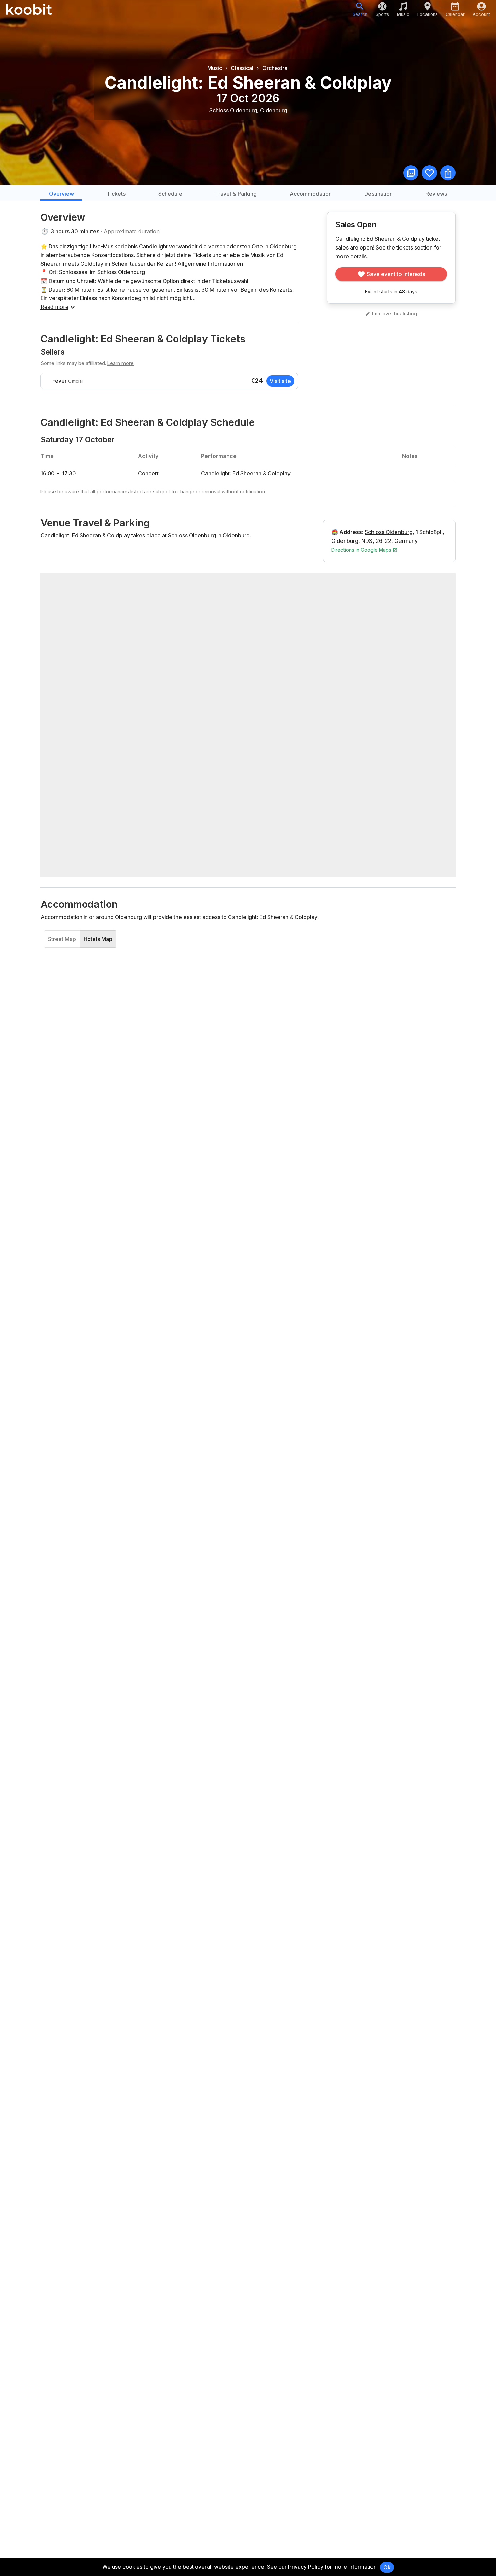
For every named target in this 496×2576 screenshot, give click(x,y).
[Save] (429, 173)
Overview (61, 194)
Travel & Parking (236, 194)
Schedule (170, 194)
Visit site (280, 381)
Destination (379, 194)
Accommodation (311, 194)
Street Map (62, 939)
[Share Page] (448, 173)
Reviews (436, 194)
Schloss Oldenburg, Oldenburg (248, 110)
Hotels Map (98, 939)
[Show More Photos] (411, 173)
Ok (387, 2567)
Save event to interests (396, 274)
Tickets (116, 194)
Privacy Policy (306, 2567)
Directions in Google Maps (362, 550)
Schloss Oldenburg (389, 532)
